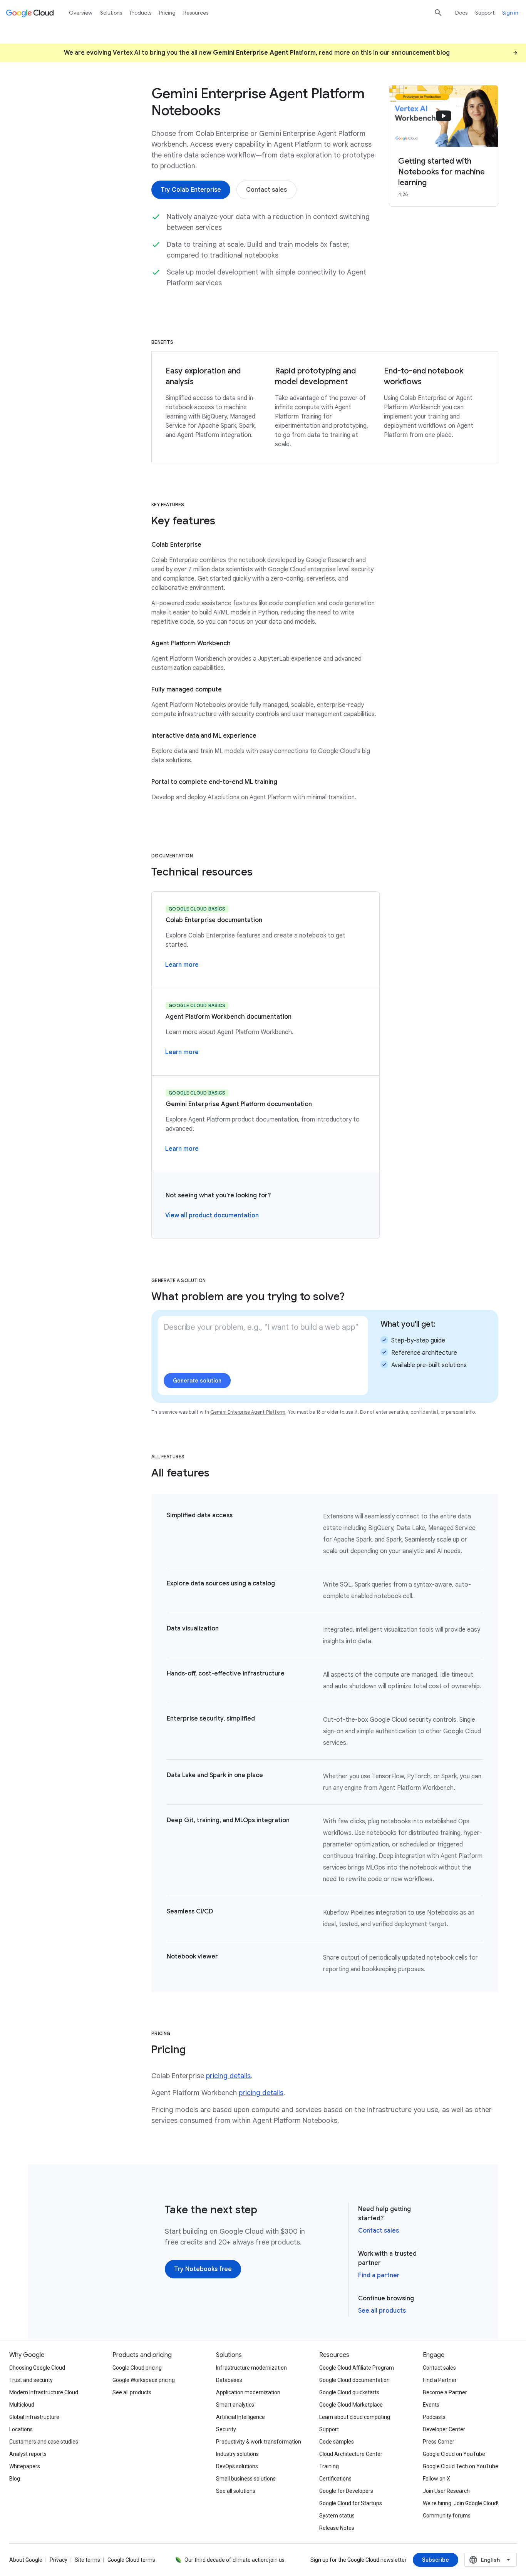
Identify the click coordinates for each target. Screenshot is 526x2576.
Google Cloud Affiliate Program (357, 2368)
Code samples (337, 2442)
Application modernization (248, 2392)
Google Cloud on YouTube (454, 2454)
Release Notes (337, 2528)
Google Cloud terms (131, 2560)
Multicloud (22, 2405)
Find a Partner (440, 2380)
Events (431, 2405)
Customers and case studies (44, 2442)
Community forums (447, 2516)
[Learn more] (182, 965)
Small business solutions (246, 2479)
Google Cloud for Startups (351, 2503)
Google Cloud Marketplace (351, 2405)
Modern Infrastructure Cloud (44, 2392)
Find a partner (379, 2275)
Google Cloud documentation (354, 2380)
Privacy (59, 2560)
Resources (196, 13)
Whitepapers (25, 2466)
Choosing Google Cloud (37, 2368)
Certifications (335, 2479)
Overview (81, 13)
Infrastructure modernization (251, 2368)
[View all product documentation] (212, 1215)
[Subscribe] (436, 2560)
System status (337, 2516)
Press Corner (439, 2442)
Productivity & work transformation (259, 2442)
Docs (461, 13)
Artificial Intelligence (240, 2417)
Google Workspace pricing (144, 2380)
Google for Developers (346, 2491)
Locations (21, 2429)
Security (226, 2429)
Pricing (167, 13)
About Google (26, 2560)
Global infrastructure (34, 2417)
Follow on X (436, 2479)
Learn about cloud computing (355, 2417)
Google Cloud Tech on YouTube (461, 2466)
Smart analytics (235, 2405)
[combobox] (491, 2560)
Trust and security (31, 2380)
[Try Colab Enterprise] (191, 190)
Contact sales (379, 2231)
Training (329, 2466)
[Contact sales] (266, 190)
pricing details (228, 2076)
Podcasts (434, 2417)
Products (141, 13)
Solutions (111, 13)
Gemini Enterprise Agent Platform (248, 1412)
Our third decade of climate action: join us (235, 2560)
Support (485, 13)
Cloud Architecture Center (351, 2454)
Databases (229, 2380)
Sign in (510, 13)
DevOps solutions (237, 2466)
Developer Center (444, 2429)
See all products (382, 2311)
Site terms (87, 2560)
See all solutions (236, 2491)
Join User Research (446, 2491)
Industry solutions (237, 2454)
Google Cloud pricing (137, 2368)
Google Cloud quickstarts (349, 2392)
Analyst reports (28, 2454)
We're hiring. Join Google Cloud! (461, 2503)
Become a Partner (445, 2392)
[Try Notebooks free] (203, 2269)
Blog (15, 2479)
